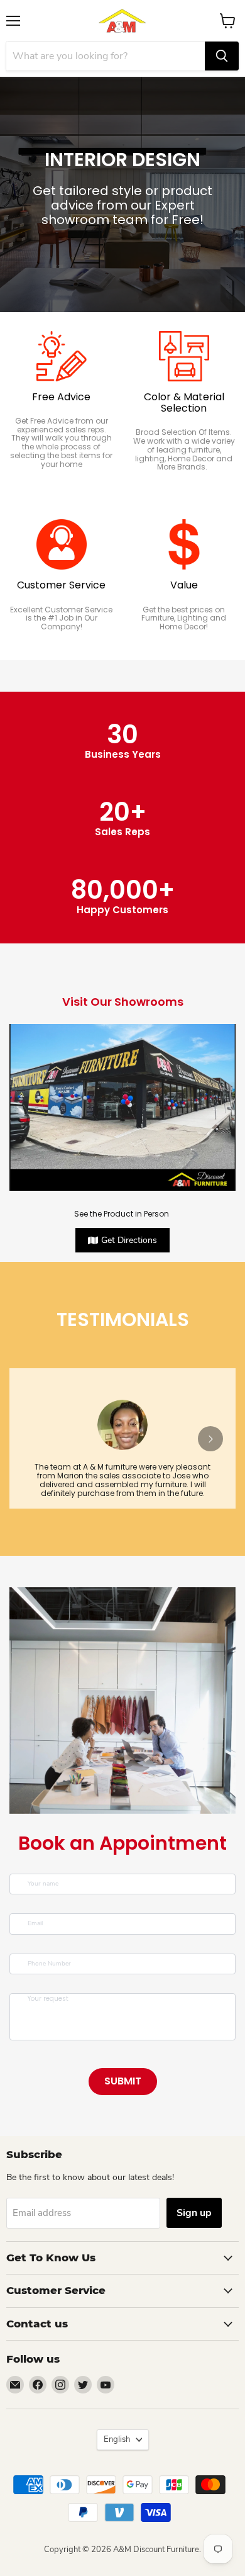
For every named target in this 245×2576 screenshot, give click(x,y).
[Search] (222, 56)
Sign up (194, 2213)
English (117, 2439)
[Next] (210, 1439)
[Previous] (35, 1439)
